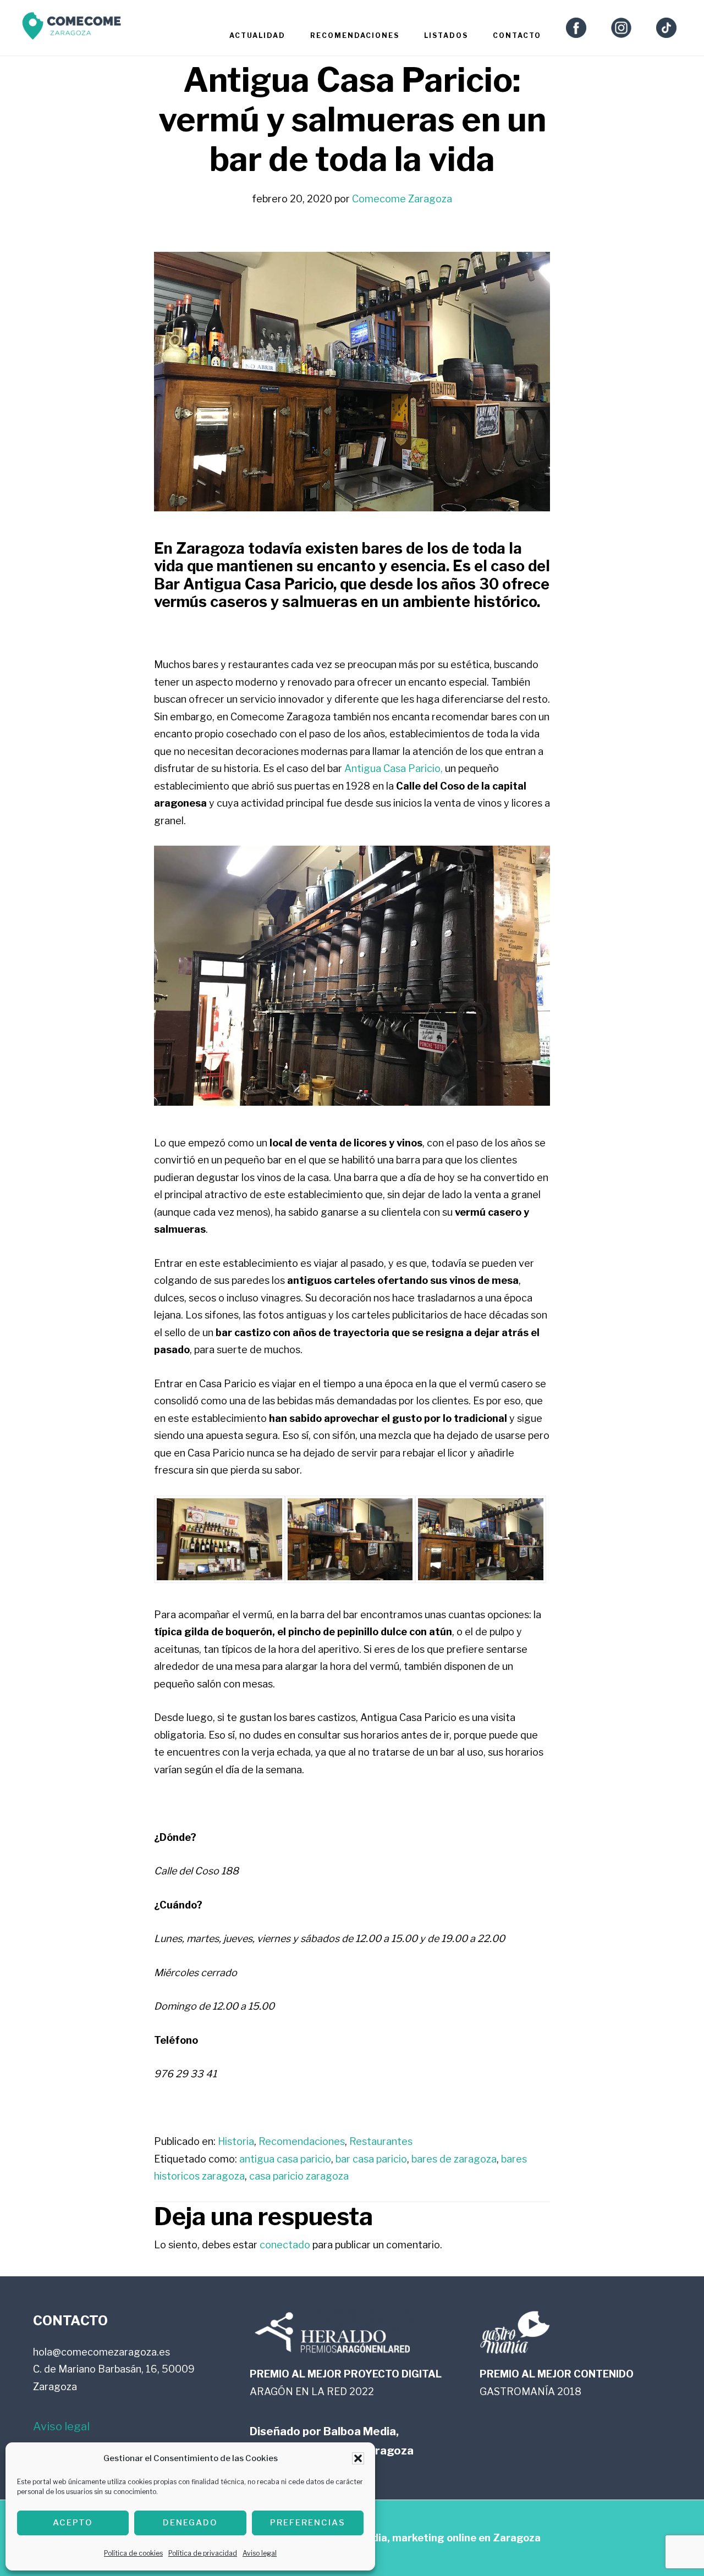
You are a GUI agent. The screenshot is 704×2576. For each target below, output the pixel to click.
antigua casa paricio (285, 2159)
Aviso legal (260, 2553)
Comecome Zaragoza (71, 29)
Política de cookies (133, 2553)
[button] (358, 2458)
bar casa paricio (371, 2159)
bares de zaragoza (454, 2159)
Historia (236, 2141)
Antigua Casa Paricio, (394, 768)
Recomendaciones (302, 2141)
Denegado (190, 2523)
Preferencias (308, 2523)
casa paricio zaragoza (299, 2176)
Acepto (73, 2523)
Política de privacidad (203, 2553)
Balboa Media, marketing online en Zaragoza (431, 2538)
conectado (285, 2245)
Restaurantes (381, 2141)
